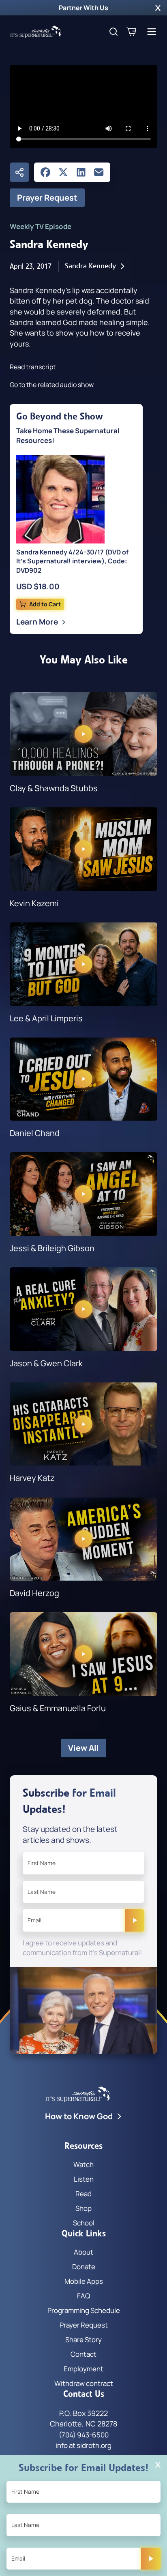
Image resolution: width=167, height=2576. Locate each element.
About (83, 2252)
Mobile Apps (84, 2281)
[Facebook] (45, 172)
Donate (84, 2267)
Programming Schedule (84, 2310)
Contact (83, 2354)
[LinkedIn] (81, 172)
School (84, 2223)
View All (83, 1748)
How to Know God (79, 2116)
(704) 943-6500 (84, 2435)
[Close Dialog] (158, 2465)
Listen (84, 2179)
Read (83, 2194)
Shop (83, 2208)
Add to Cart (45, 604)
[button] (158, 8)
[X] (63, 172)
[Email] (99, 172)
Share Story (83, 2340)
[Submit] (135, 1920)
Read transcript (33, 367)
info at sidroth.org (83, 2445)
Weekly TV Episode (41, 226)
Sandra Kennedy (90, 266)
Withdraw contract (84, 2383)
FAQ (83, 2296)
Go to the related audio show (52, 385)
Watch (83, 2164)
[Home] (36, 32)
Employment (83, 2369)
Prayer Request (47, 198)
